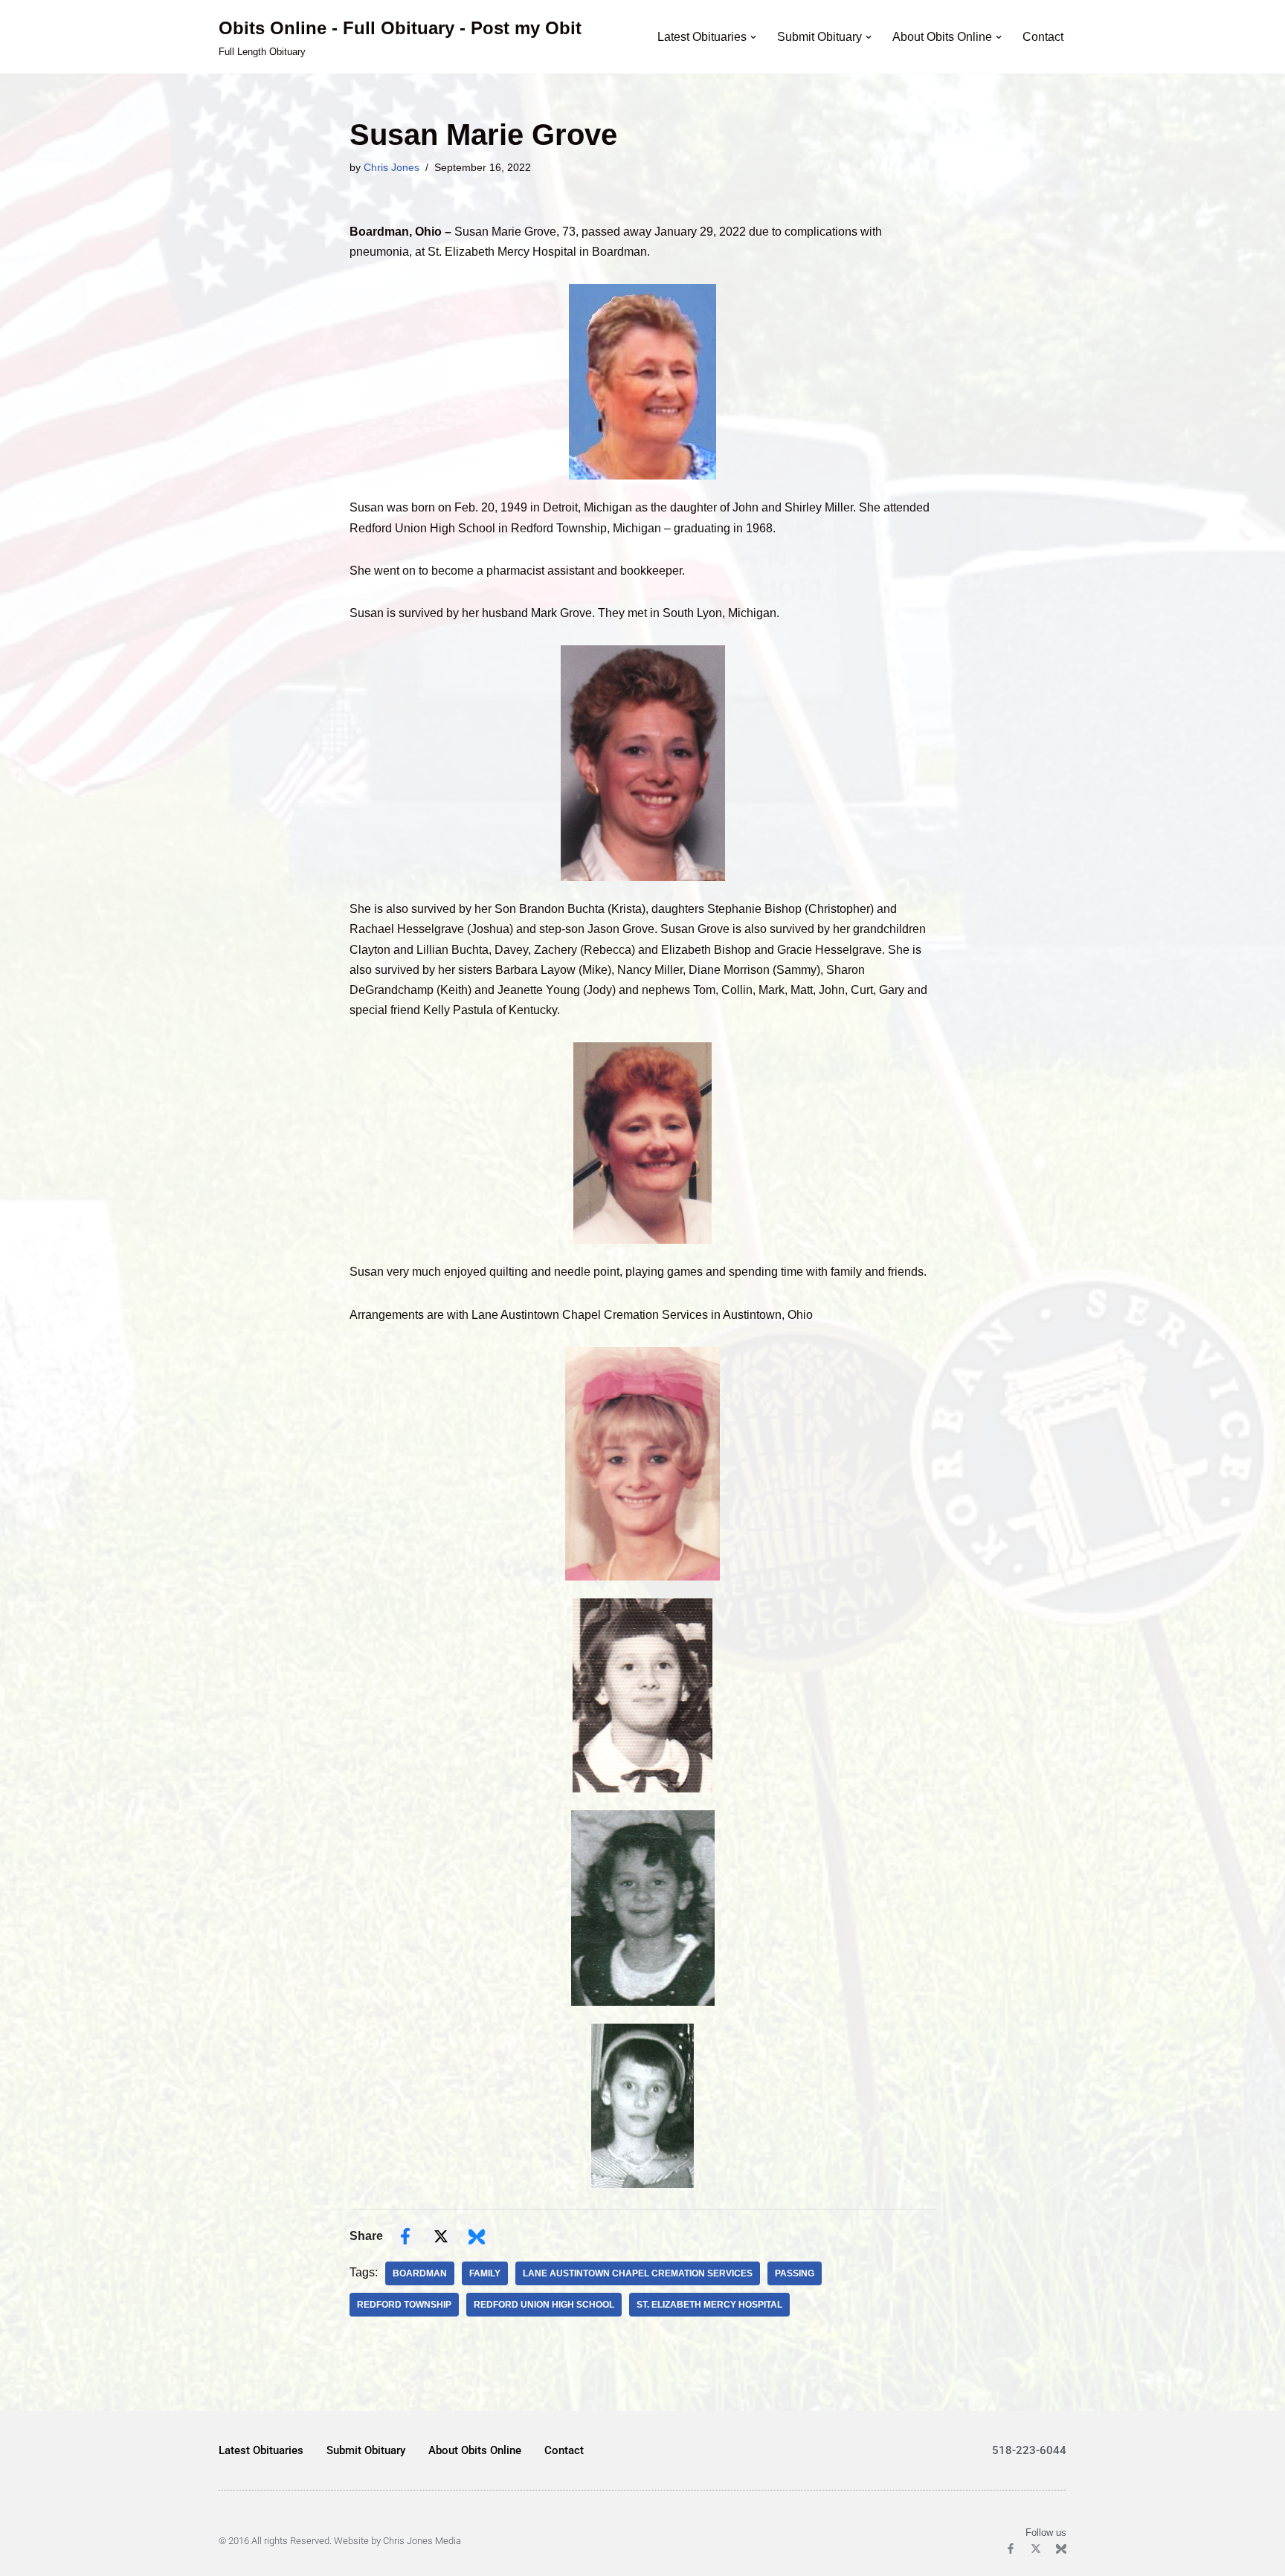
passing (795, 2273)
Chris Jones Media (422, 2541)
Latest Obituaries (261, 2450)
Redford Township (404, 2305)
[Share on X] (441, 2236)
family (485, 2273)
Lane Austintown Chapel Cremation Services (638, 2273)
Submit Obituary (366, 2450)
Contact (1043, 37)
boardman (420, 2273)
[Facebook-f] (1011, 2548)
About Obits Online (475, 2450)
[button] (753, 37)
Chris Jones (392, 167)
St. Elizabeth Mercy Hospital (709, 2305)
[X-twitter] (1036, 2548)
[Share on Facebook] (405, 2236)
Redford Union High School (544, 2305)
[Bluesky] (1061, 2548)
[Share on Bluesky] (477, 2236)
